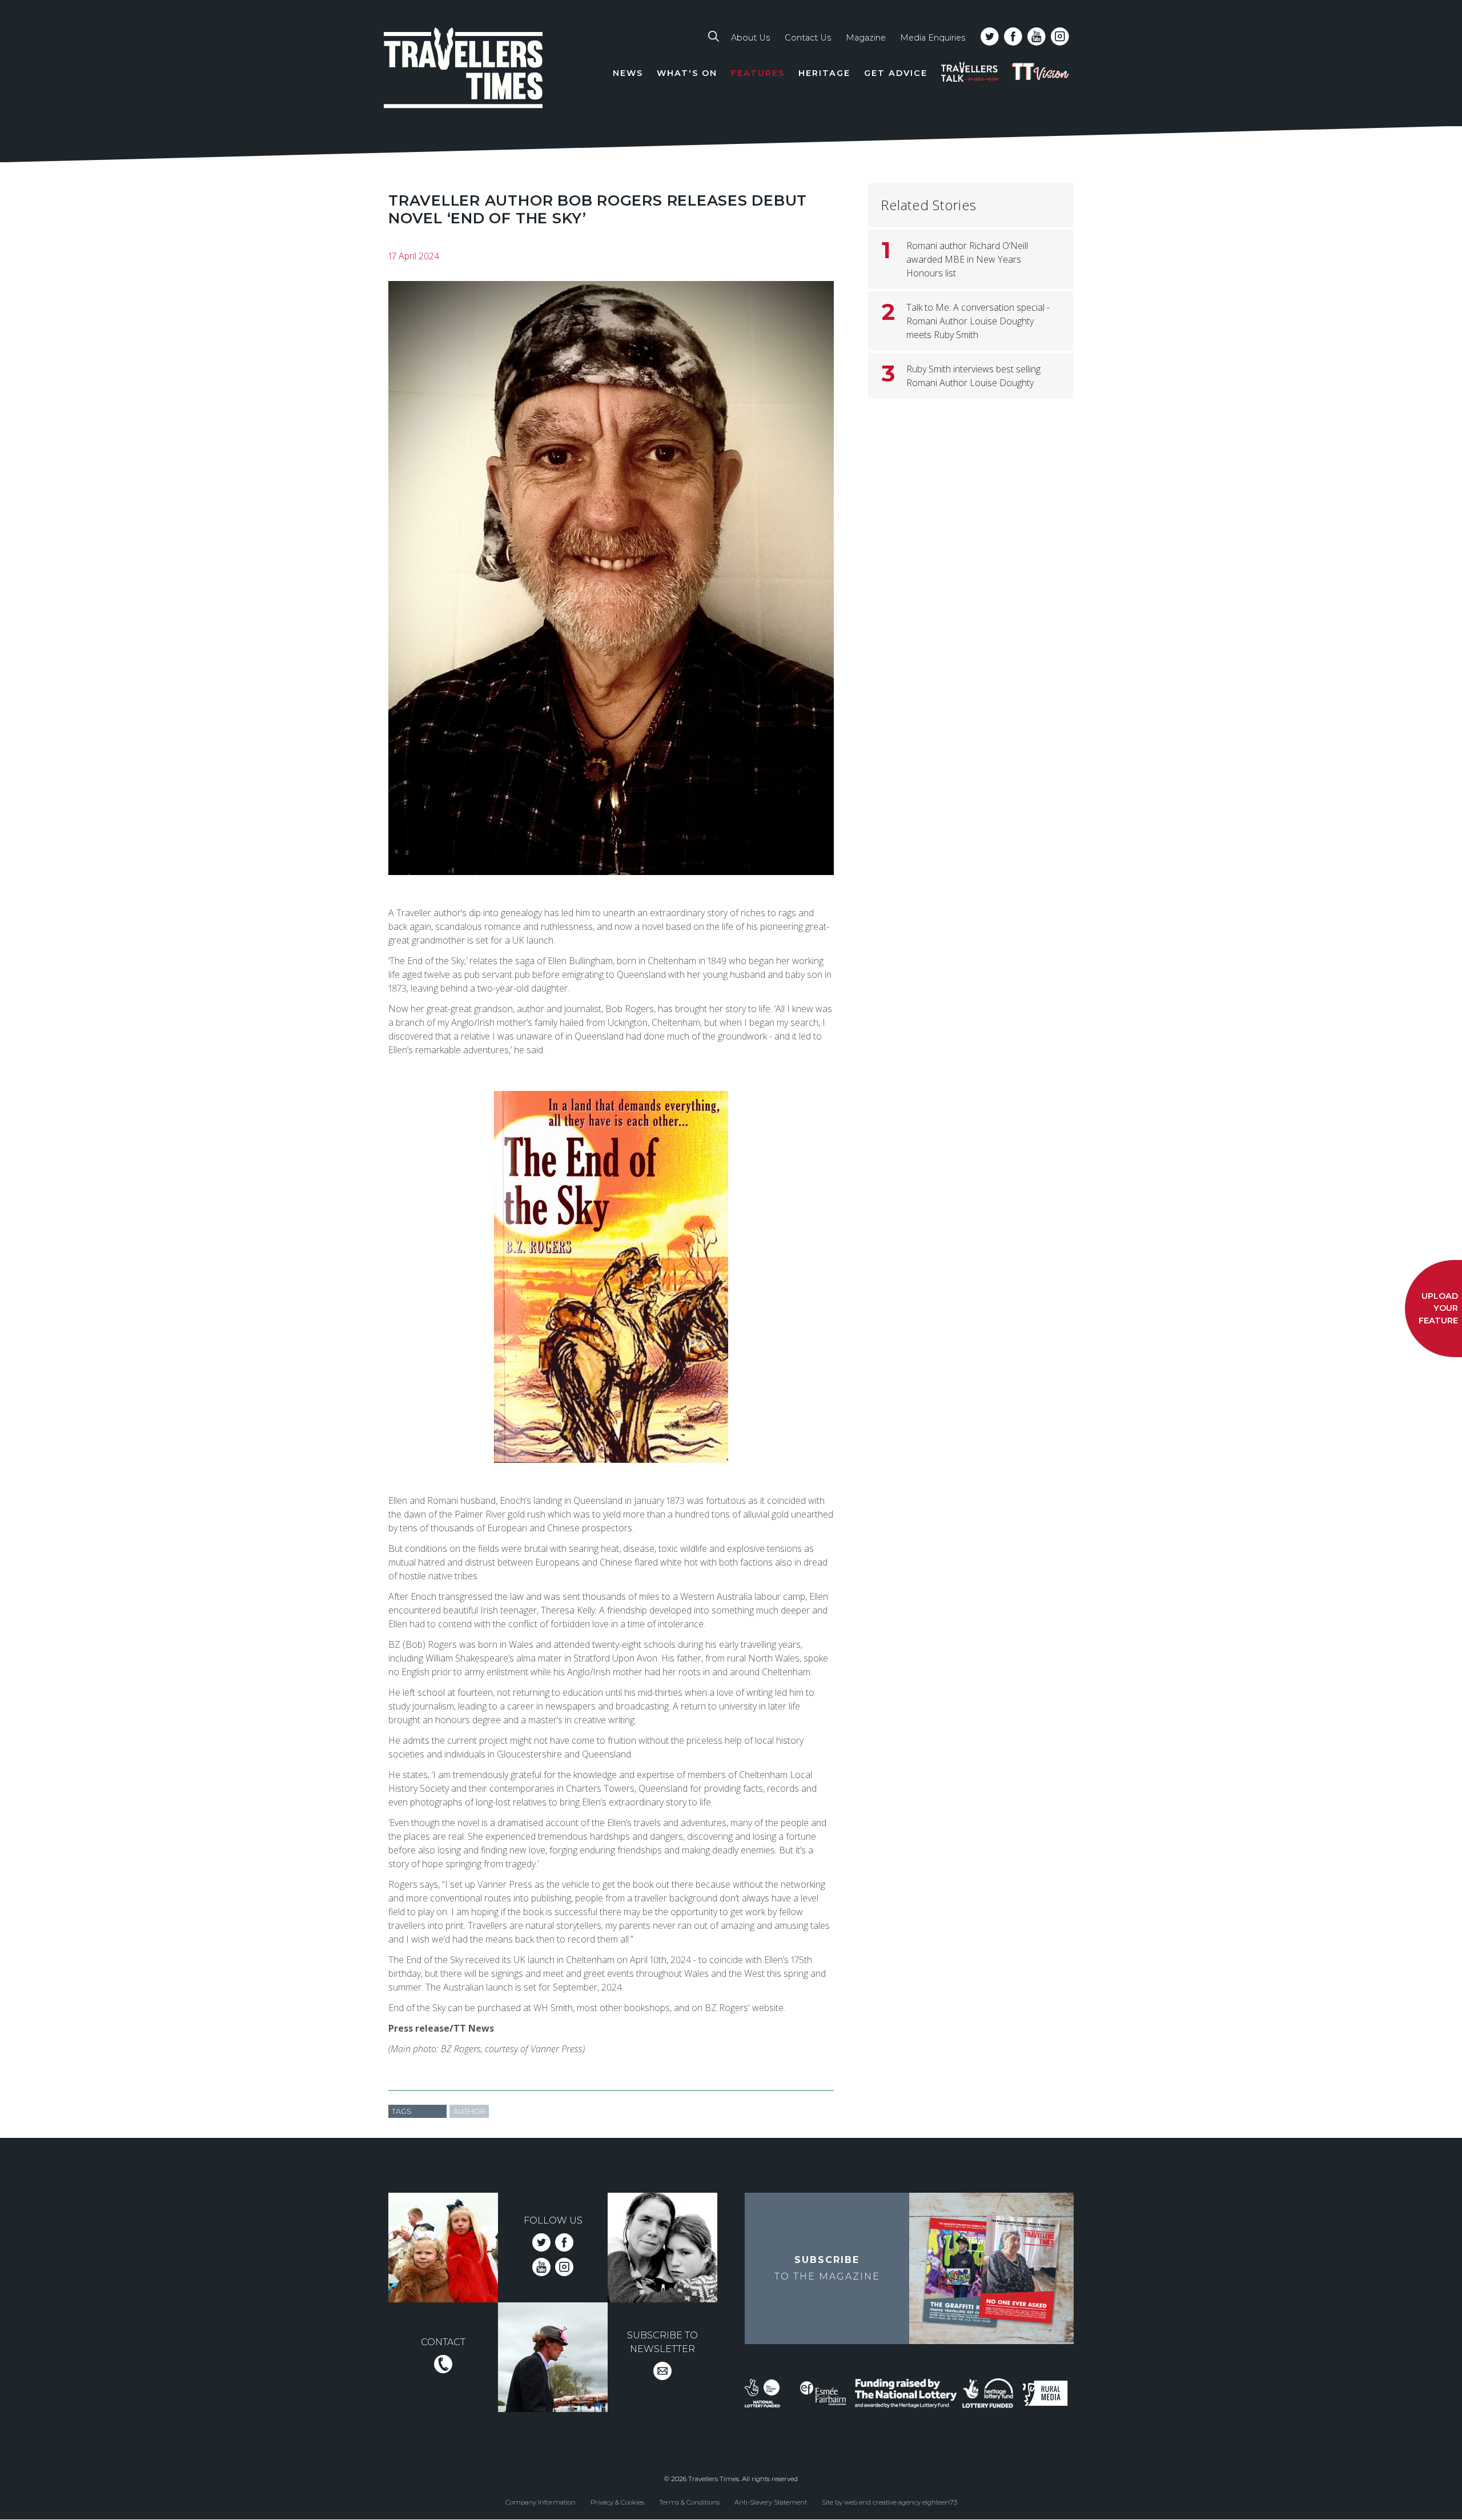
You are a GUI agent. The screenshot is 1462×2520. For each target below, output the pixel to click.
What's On (687, 73)
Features (758, 73)
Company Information (541, 2502)
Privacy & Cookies (617, 2502)
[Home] (464, 70)
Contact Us (808, 38)
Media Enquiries (933, 38)
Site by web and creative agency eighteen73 (889, 2502)
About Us (750, 38)
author (469, 2111)
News (628, 73)
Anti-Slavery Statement (771, 2502)
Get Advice (896, 73)
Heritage (824, 73)
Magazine (866, 38)
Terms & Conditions (689, 2502)
